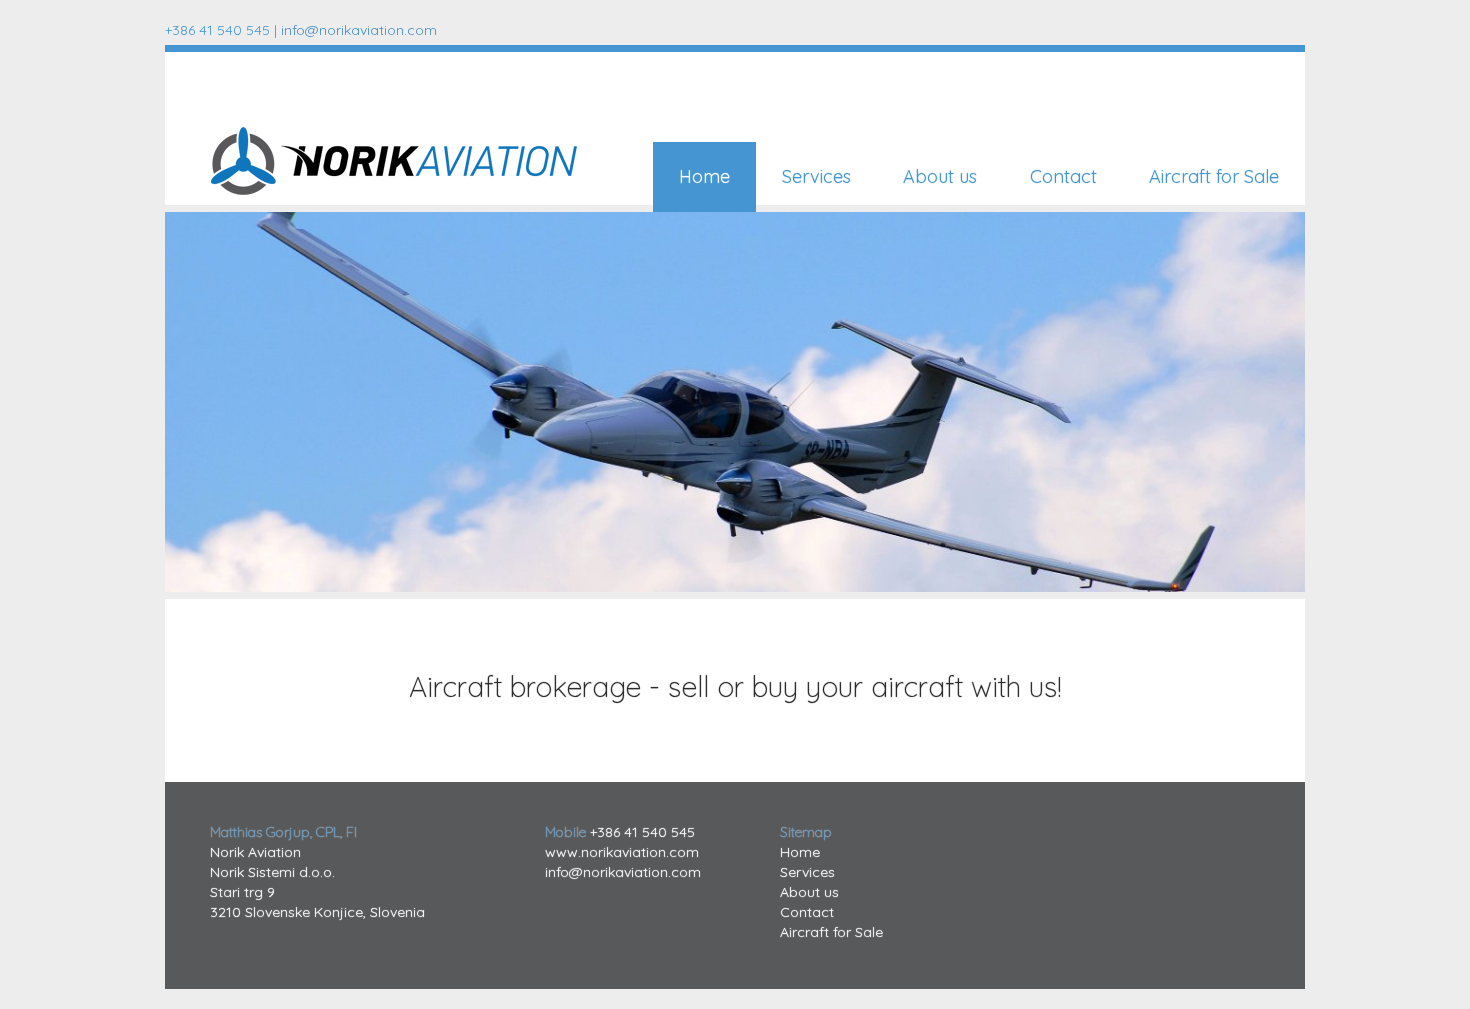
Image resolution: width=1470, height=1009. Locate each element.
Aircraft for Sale (1214, 176)
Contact (1063, 176)
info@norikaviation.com (359, 30)
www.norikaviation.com (622, 852)
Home (704, 176)
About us (940, 176)
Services (816, 176)
